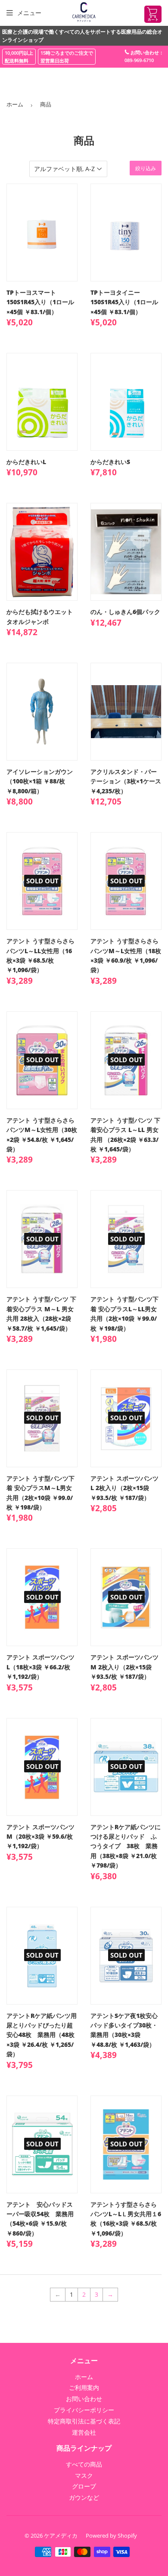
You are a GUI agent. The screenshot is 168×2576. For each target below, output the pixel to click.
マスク (84, 2475)
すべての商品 (84, 2464)
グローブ (84, 2486)
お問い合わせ (84, 2399)
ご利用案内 (84, 2387)
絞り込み (146, 168)
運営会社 (84, 2432)
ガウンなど (84, 2497)
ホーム (15, 104)
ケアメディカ (61, 2535)
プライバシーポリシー (84, 2410)
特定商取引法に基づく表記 (84, 2421)
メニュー (29, 13)
